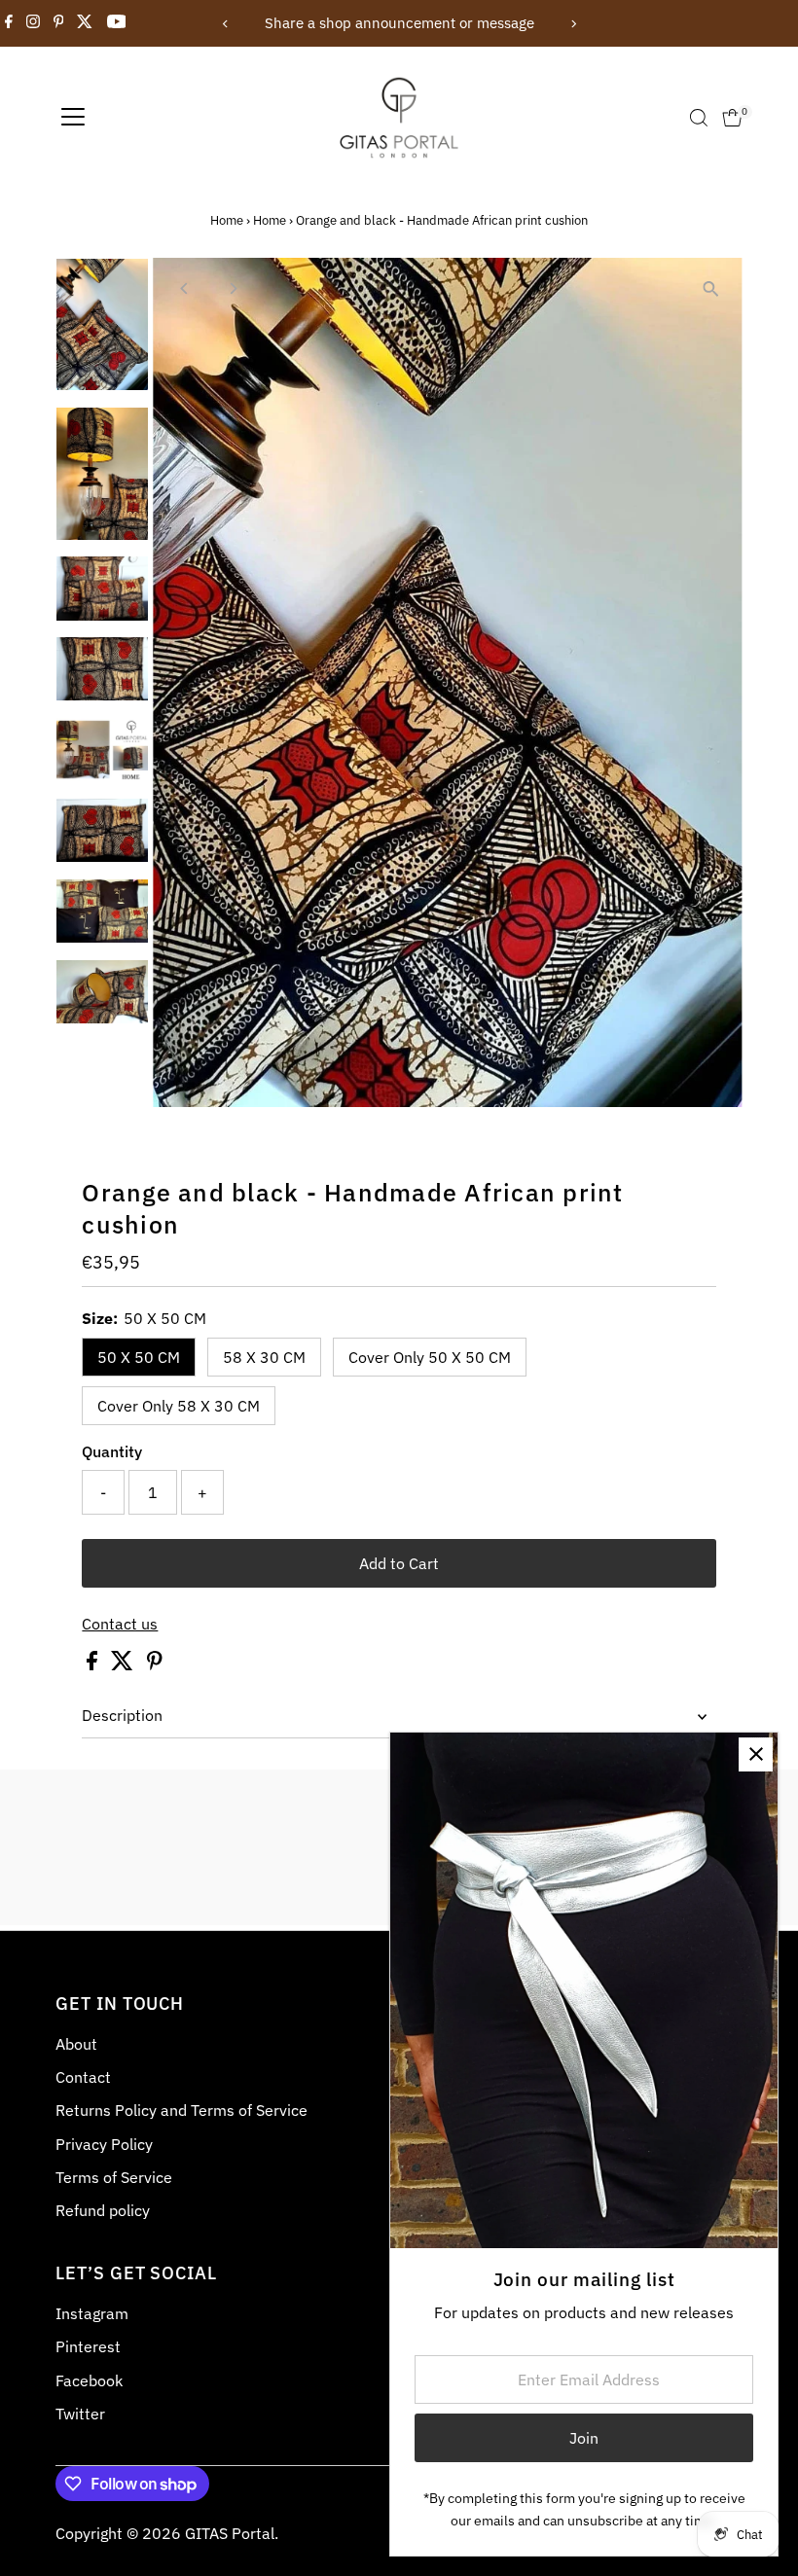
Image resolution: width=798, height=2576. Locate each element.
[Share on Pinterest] (155, 1664)
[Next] (573, 24)
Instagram (92, 2313)
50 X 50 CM (139, 1357)
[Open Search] (699, 118)
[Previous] (225, 24)
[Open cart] (732, 118)
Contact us (120, 1624)
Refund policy (103, 2210)
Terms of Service (114, 2177)
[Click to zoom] (711, 289)
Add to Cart (399, 1563)
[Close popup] (756, 1754)
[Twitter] (85, 23)
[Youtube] (117, 23)
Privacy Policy (104, 2144)
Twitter (80, 2414)
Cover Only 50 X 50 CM (430, 1357)
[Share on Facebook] (94, 1664)
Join (584, 2438)
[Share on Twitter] (124, 1664)
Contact (83, 2077)
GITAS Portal (230, 2533)
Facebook (89, 2380)
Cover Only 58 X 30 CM (179, 1406)
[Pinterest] (59, 23)
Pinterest (88, 2346)
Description (122, 1715)
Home (227, 220)
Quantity (112, 1451)
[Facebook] (9, 23)
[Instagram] (33, 23)
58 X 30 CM (264, 1357)
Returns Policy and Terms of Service (181, 2110)
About (76, 2044)
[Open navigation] (73, 118)
